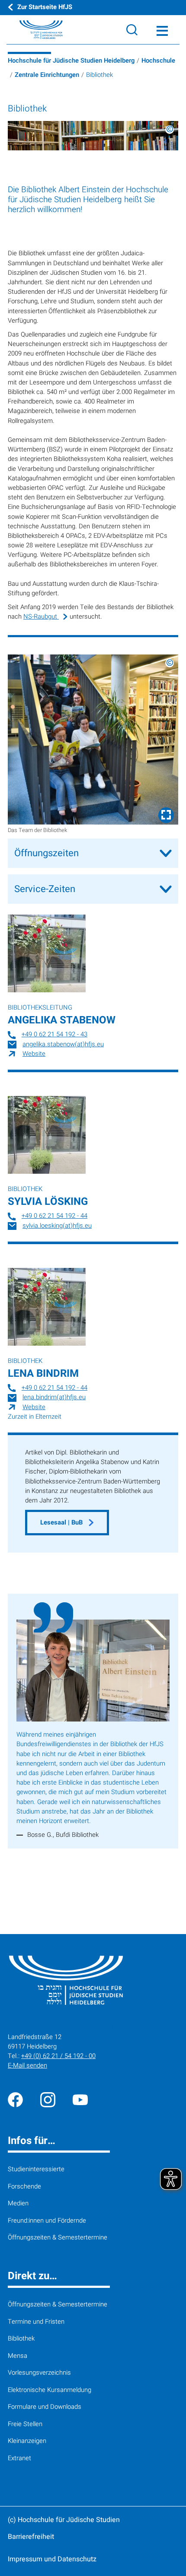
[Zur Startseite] (31, 30)
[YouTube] (80, 2100)
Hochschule (158, 61)
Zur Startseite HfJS (45, 7)
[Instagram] (48, 2100)
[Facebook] (15, 2100)
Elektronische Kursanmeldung (50, 2390)
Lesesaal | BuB (62, 1523)
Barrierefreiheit (31, 2537)
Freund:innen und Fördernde (47, 2221)
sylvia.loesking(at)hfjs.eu (57, 1226)
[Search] (132, 30)
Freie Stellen (25, 2424)
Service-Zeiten (45, 889)
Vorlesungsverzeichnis (39, 2373)
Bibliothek (21, 2339)
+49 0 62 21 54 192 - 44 (55, 1216)
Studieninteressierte (36, 2169)
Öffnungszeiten (46, 853)
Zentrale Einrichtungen (47, 75)
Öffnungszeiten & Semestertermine (58, 2238)
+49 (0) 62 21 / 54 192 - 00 (58, 2056)
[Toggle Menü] (162, 30)
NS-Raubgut (41, 617)
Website (34, 1054)
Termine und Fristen (36, 2322)
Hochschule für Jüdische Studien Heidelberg (71, 61)
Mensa (18, 2356)
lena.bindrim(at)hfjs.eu (54, 1397)
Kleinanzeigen (27, 2441)
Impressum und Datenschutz (52, 2559)
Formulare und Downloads (45, 2407)
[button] (93, 740)
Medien (18, 2203)
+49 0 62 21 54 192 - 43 (55, 1034)
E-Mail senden (27, 2066)
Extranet (19, 2458)
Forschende (24, 2187)
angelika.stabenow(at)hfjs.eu (63, 1044)
